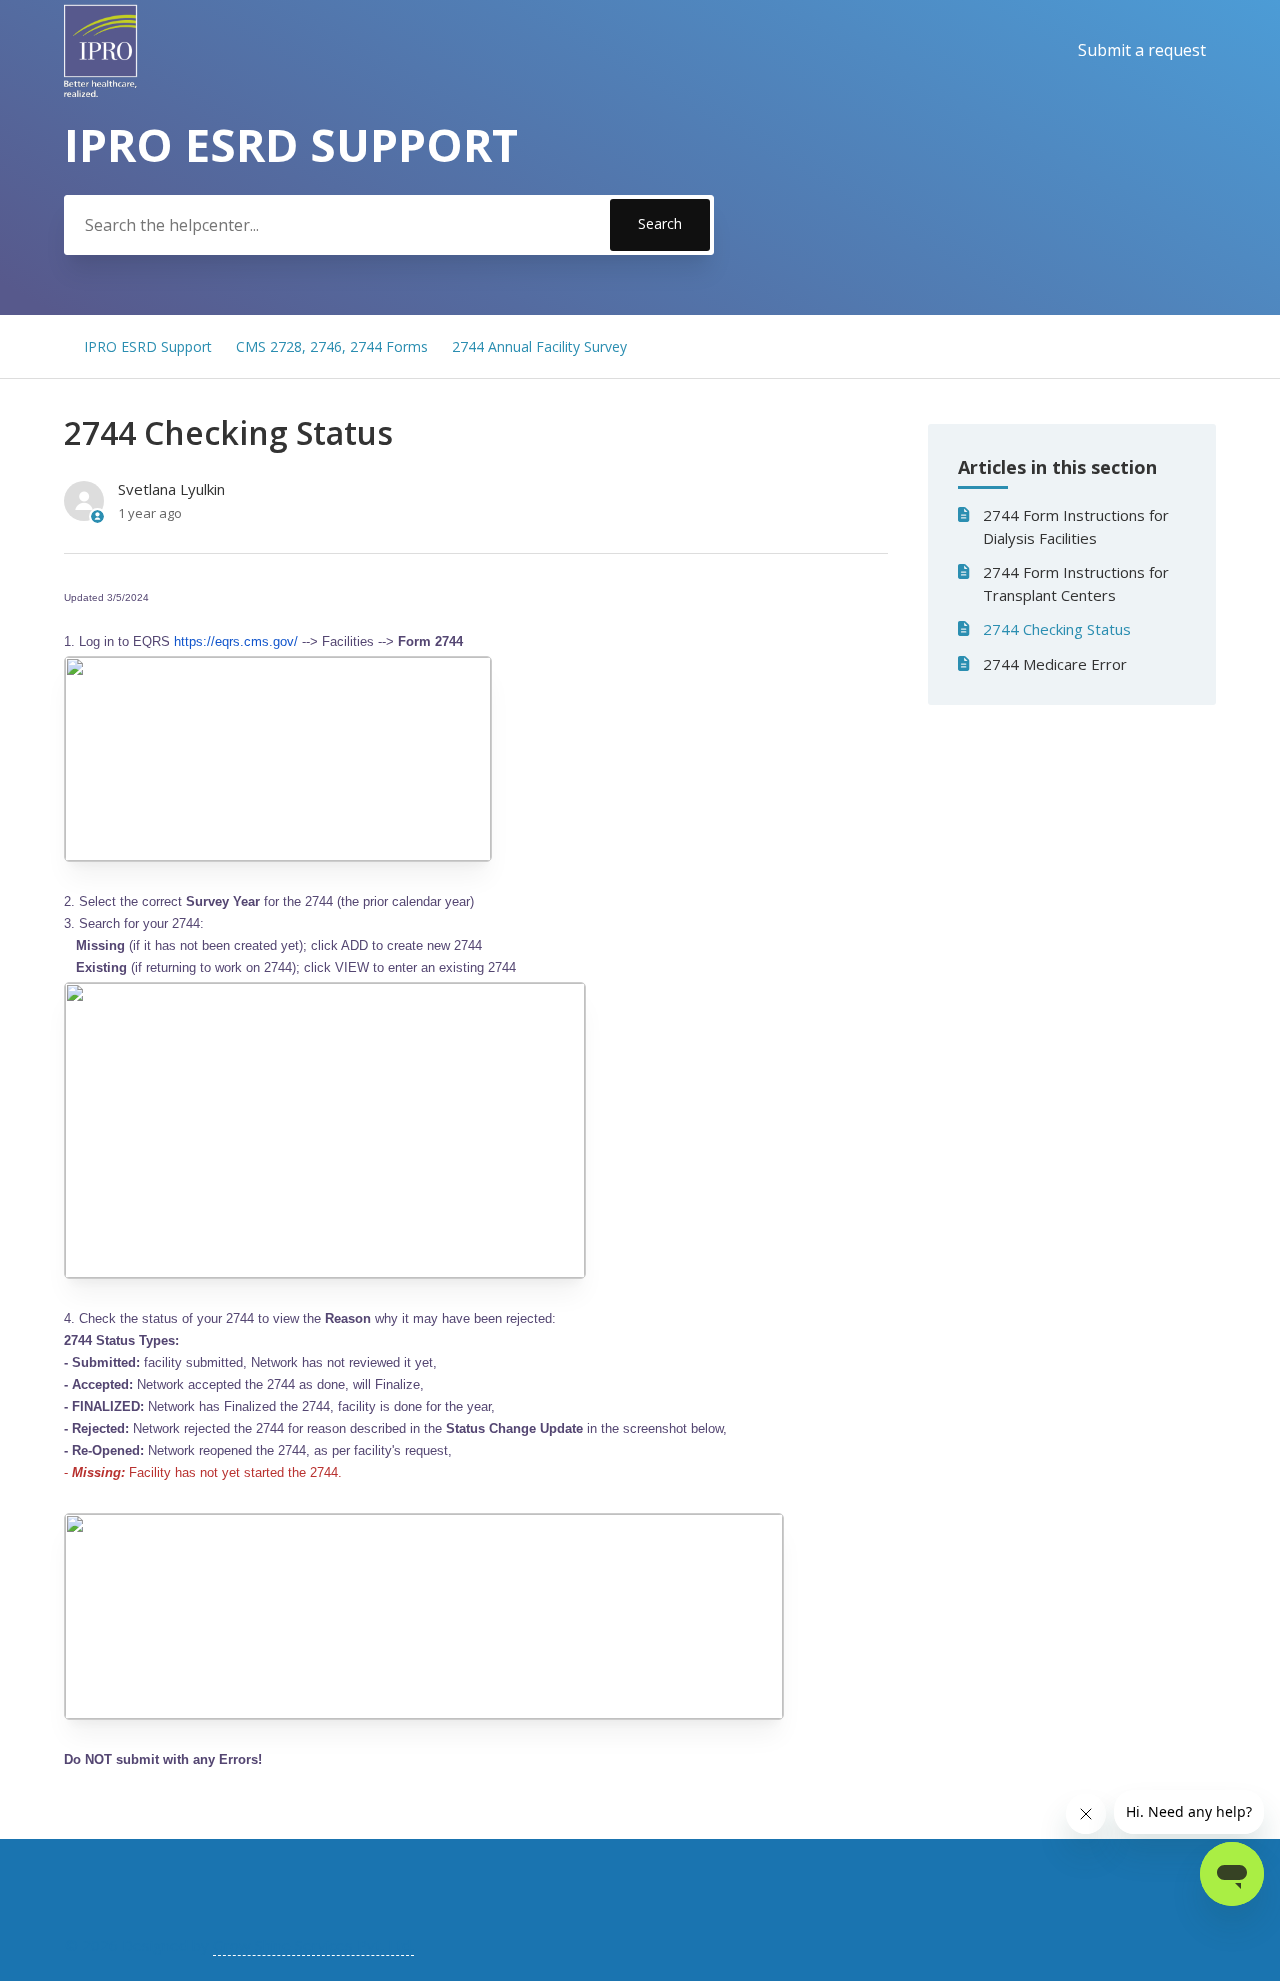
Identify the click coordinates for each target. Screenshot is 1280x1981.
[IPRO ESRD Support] (101, 50)
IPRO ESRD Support (148, 346)
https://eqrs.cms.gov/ (236, 641)
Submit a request (1142, 50)
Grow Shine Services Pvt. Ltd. (313, 1945)
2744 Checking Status (1057, 629)
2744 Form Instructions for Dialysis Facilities (1076, 526)
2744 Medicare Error (1055, 664)
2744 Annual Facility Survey (539, 346)
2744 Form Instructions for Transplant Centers (1076, 583)
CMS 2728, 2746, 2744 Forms (332, 346)
